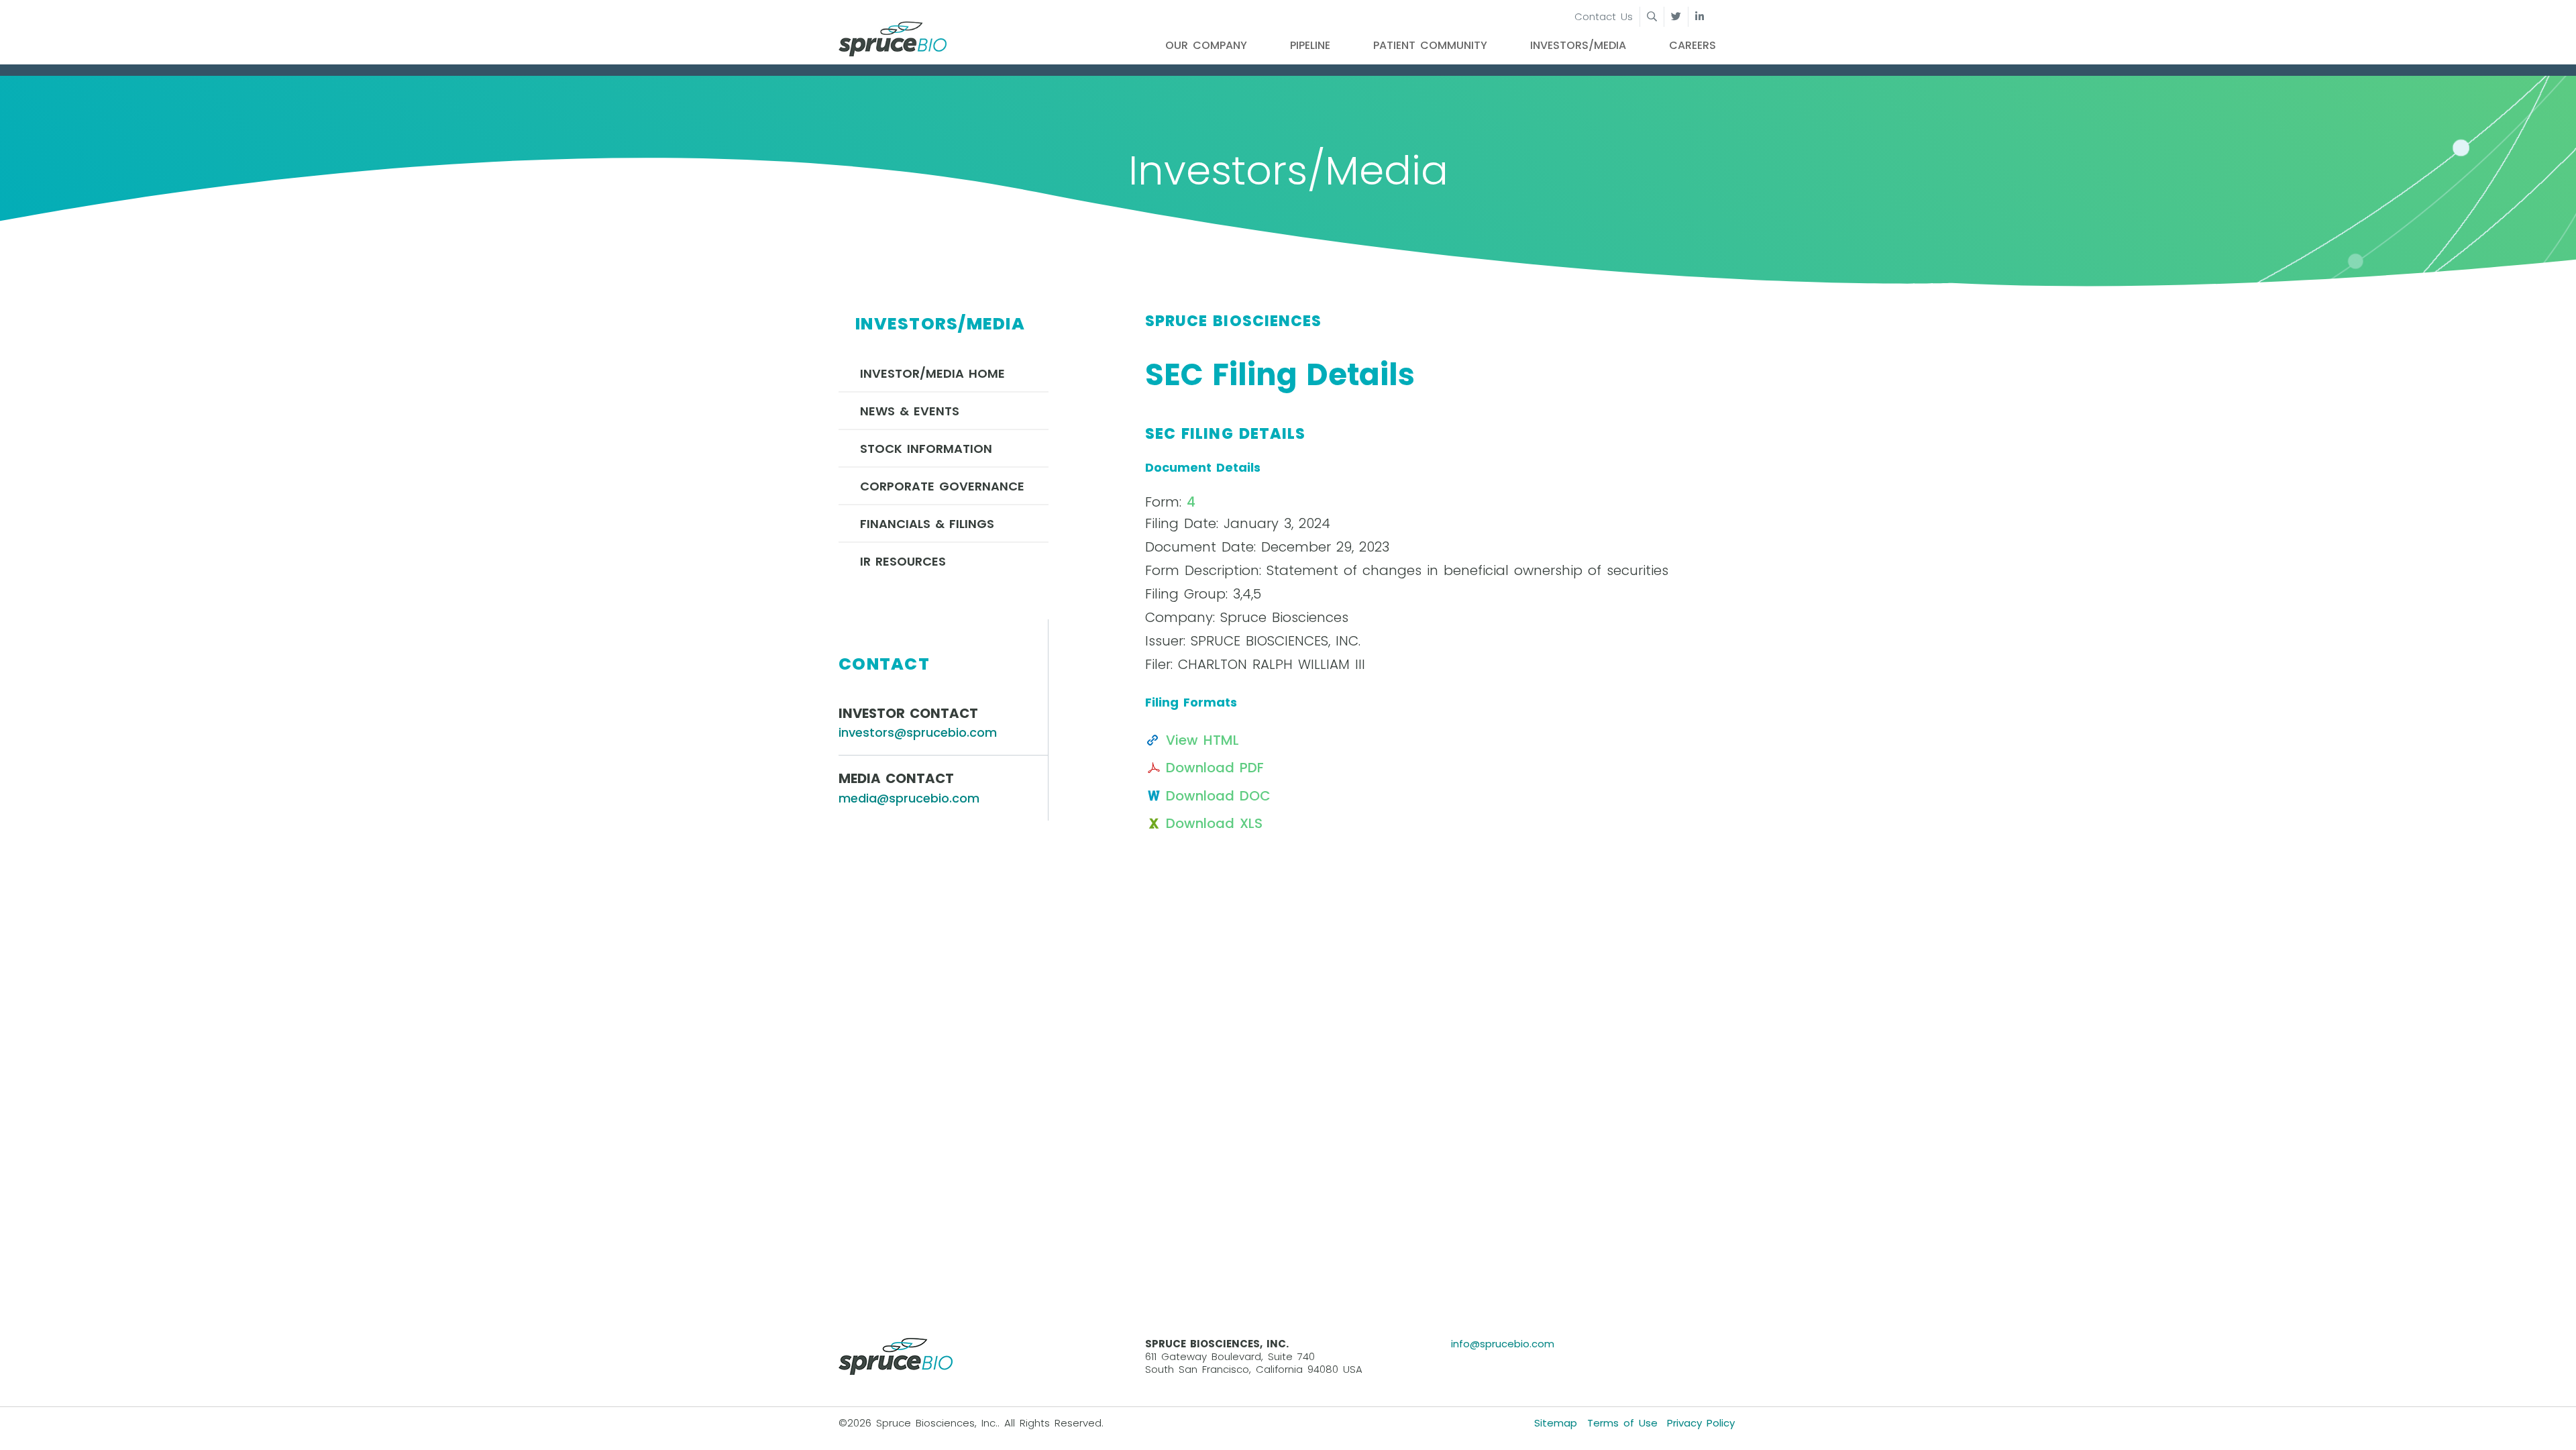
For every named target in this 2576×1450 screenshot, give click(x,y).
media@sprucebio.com (909, 798)
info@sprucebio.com (1503, 1344)
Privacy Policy (1701, 1423)
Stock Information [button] (926, 449)
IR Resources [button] (903, 561)
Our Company (1206, 45)
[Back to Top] (2552, 1426)
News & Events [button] (910, 411)
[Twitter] (1676, 17)
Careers (1693, 45)
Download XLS (1214, 823)
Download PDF (1215, 768)
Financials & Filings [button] (927, 524)
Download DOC (1218, 796)
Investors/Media (1578, 45)
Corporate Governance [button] (942, 486)
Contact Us (1604, 16)
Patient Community (1430, 45)
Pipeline (1310, 45)
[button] (1642, 17)
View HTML (1202, 740)
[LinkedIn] (1700, 17)
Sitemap (1556, 1423)
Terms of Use (1622, 1423)
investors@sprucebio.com (918, 732)
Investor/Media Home (932, 373)
